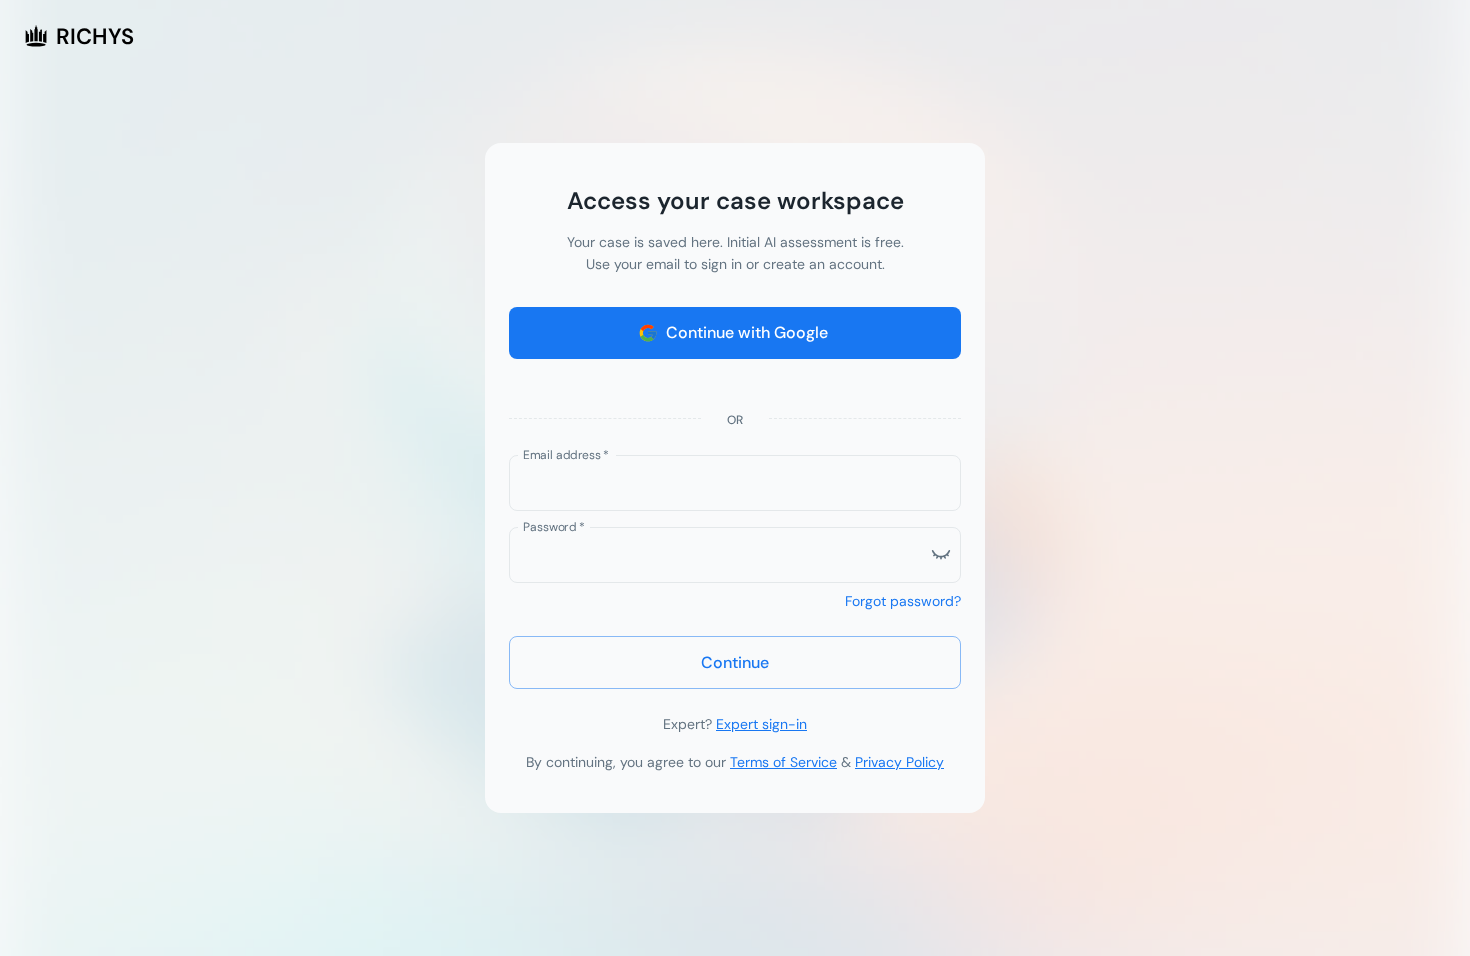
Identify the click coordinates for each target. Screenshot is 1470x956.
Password (554, 526)
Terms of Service (783, 762)
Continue (735, 662)
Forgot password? (903, 601)
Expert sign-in (761, 724)
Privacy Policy (899, 762)
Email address (566, 454)
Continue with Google (747, 332)
